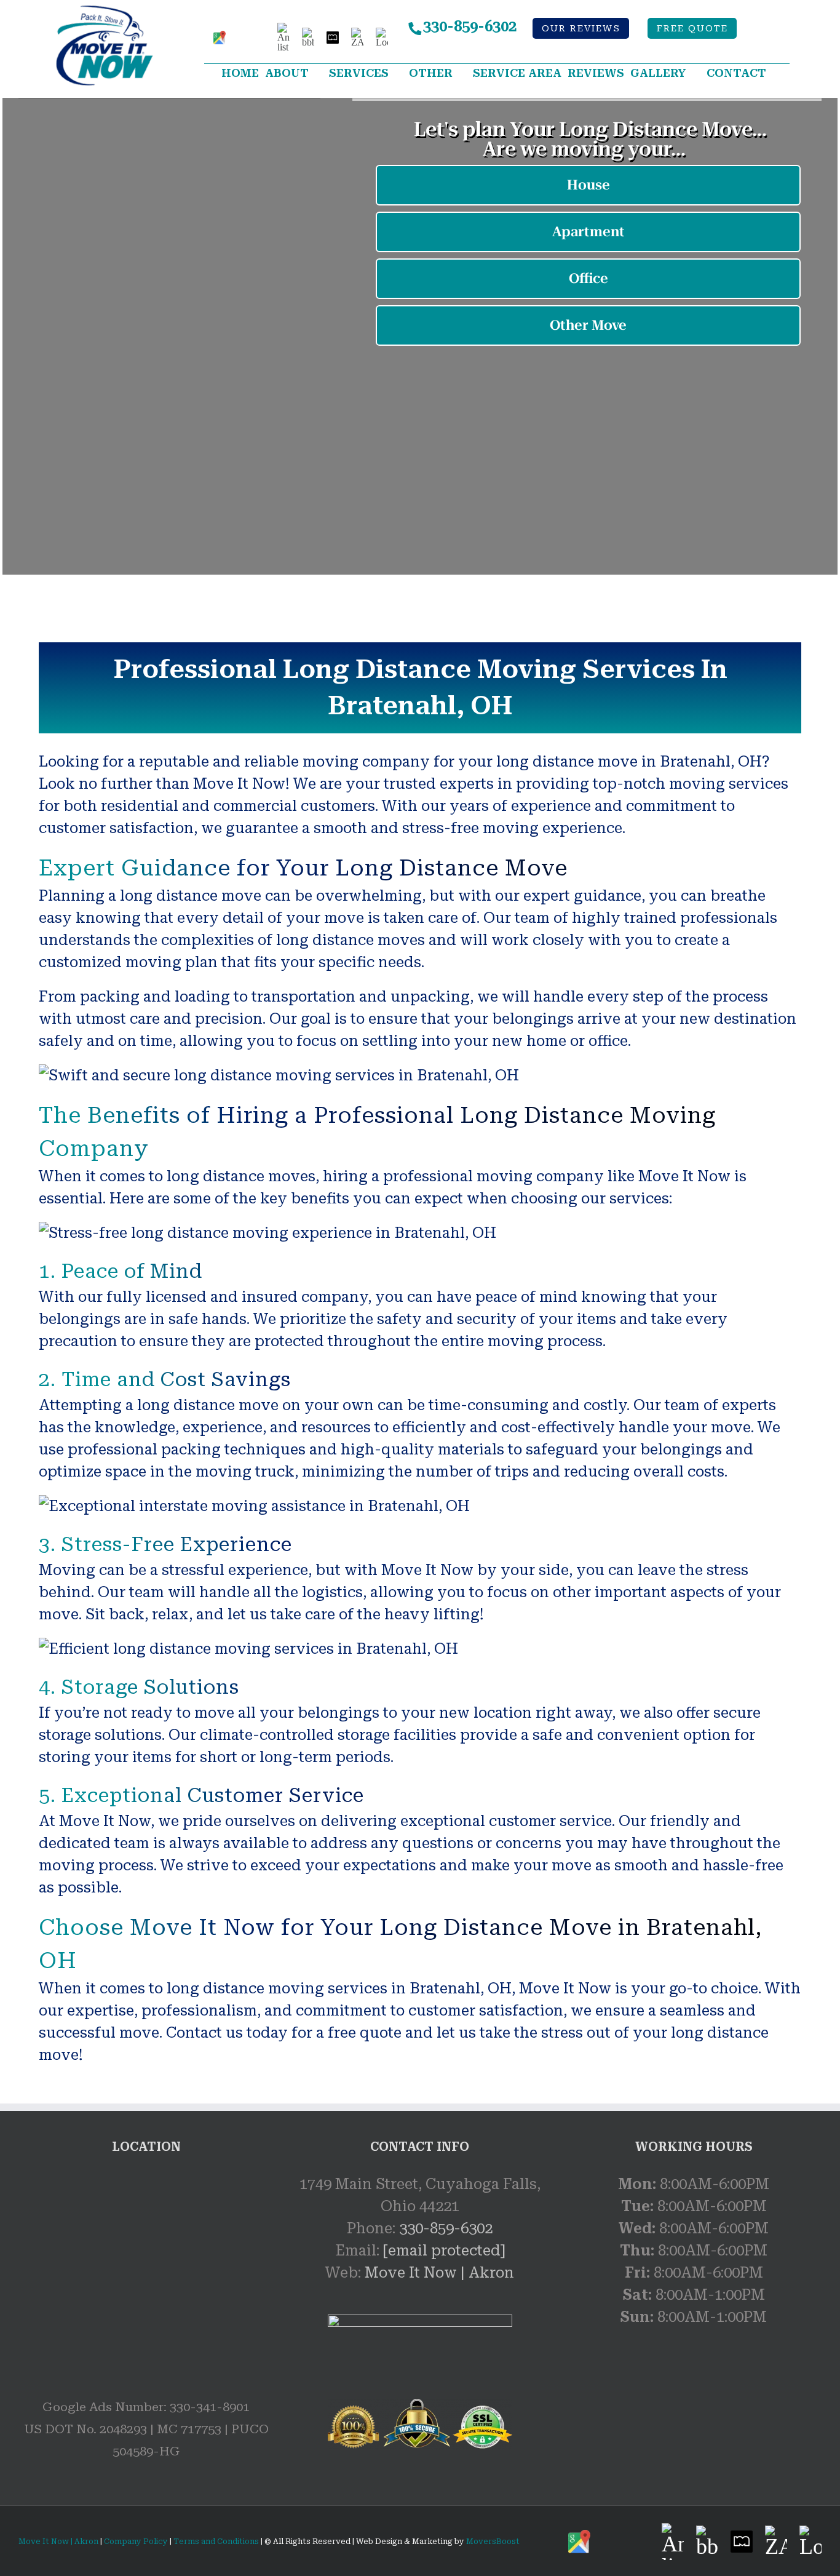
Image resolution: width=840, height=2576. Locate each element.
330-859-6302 (470, 26)
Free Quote (692, 29)
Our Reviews (581, 29)
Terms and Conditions (216, 2542)
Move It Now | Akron (439, 2273)
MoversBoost (493, 2542)
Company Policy (135, 2542)
